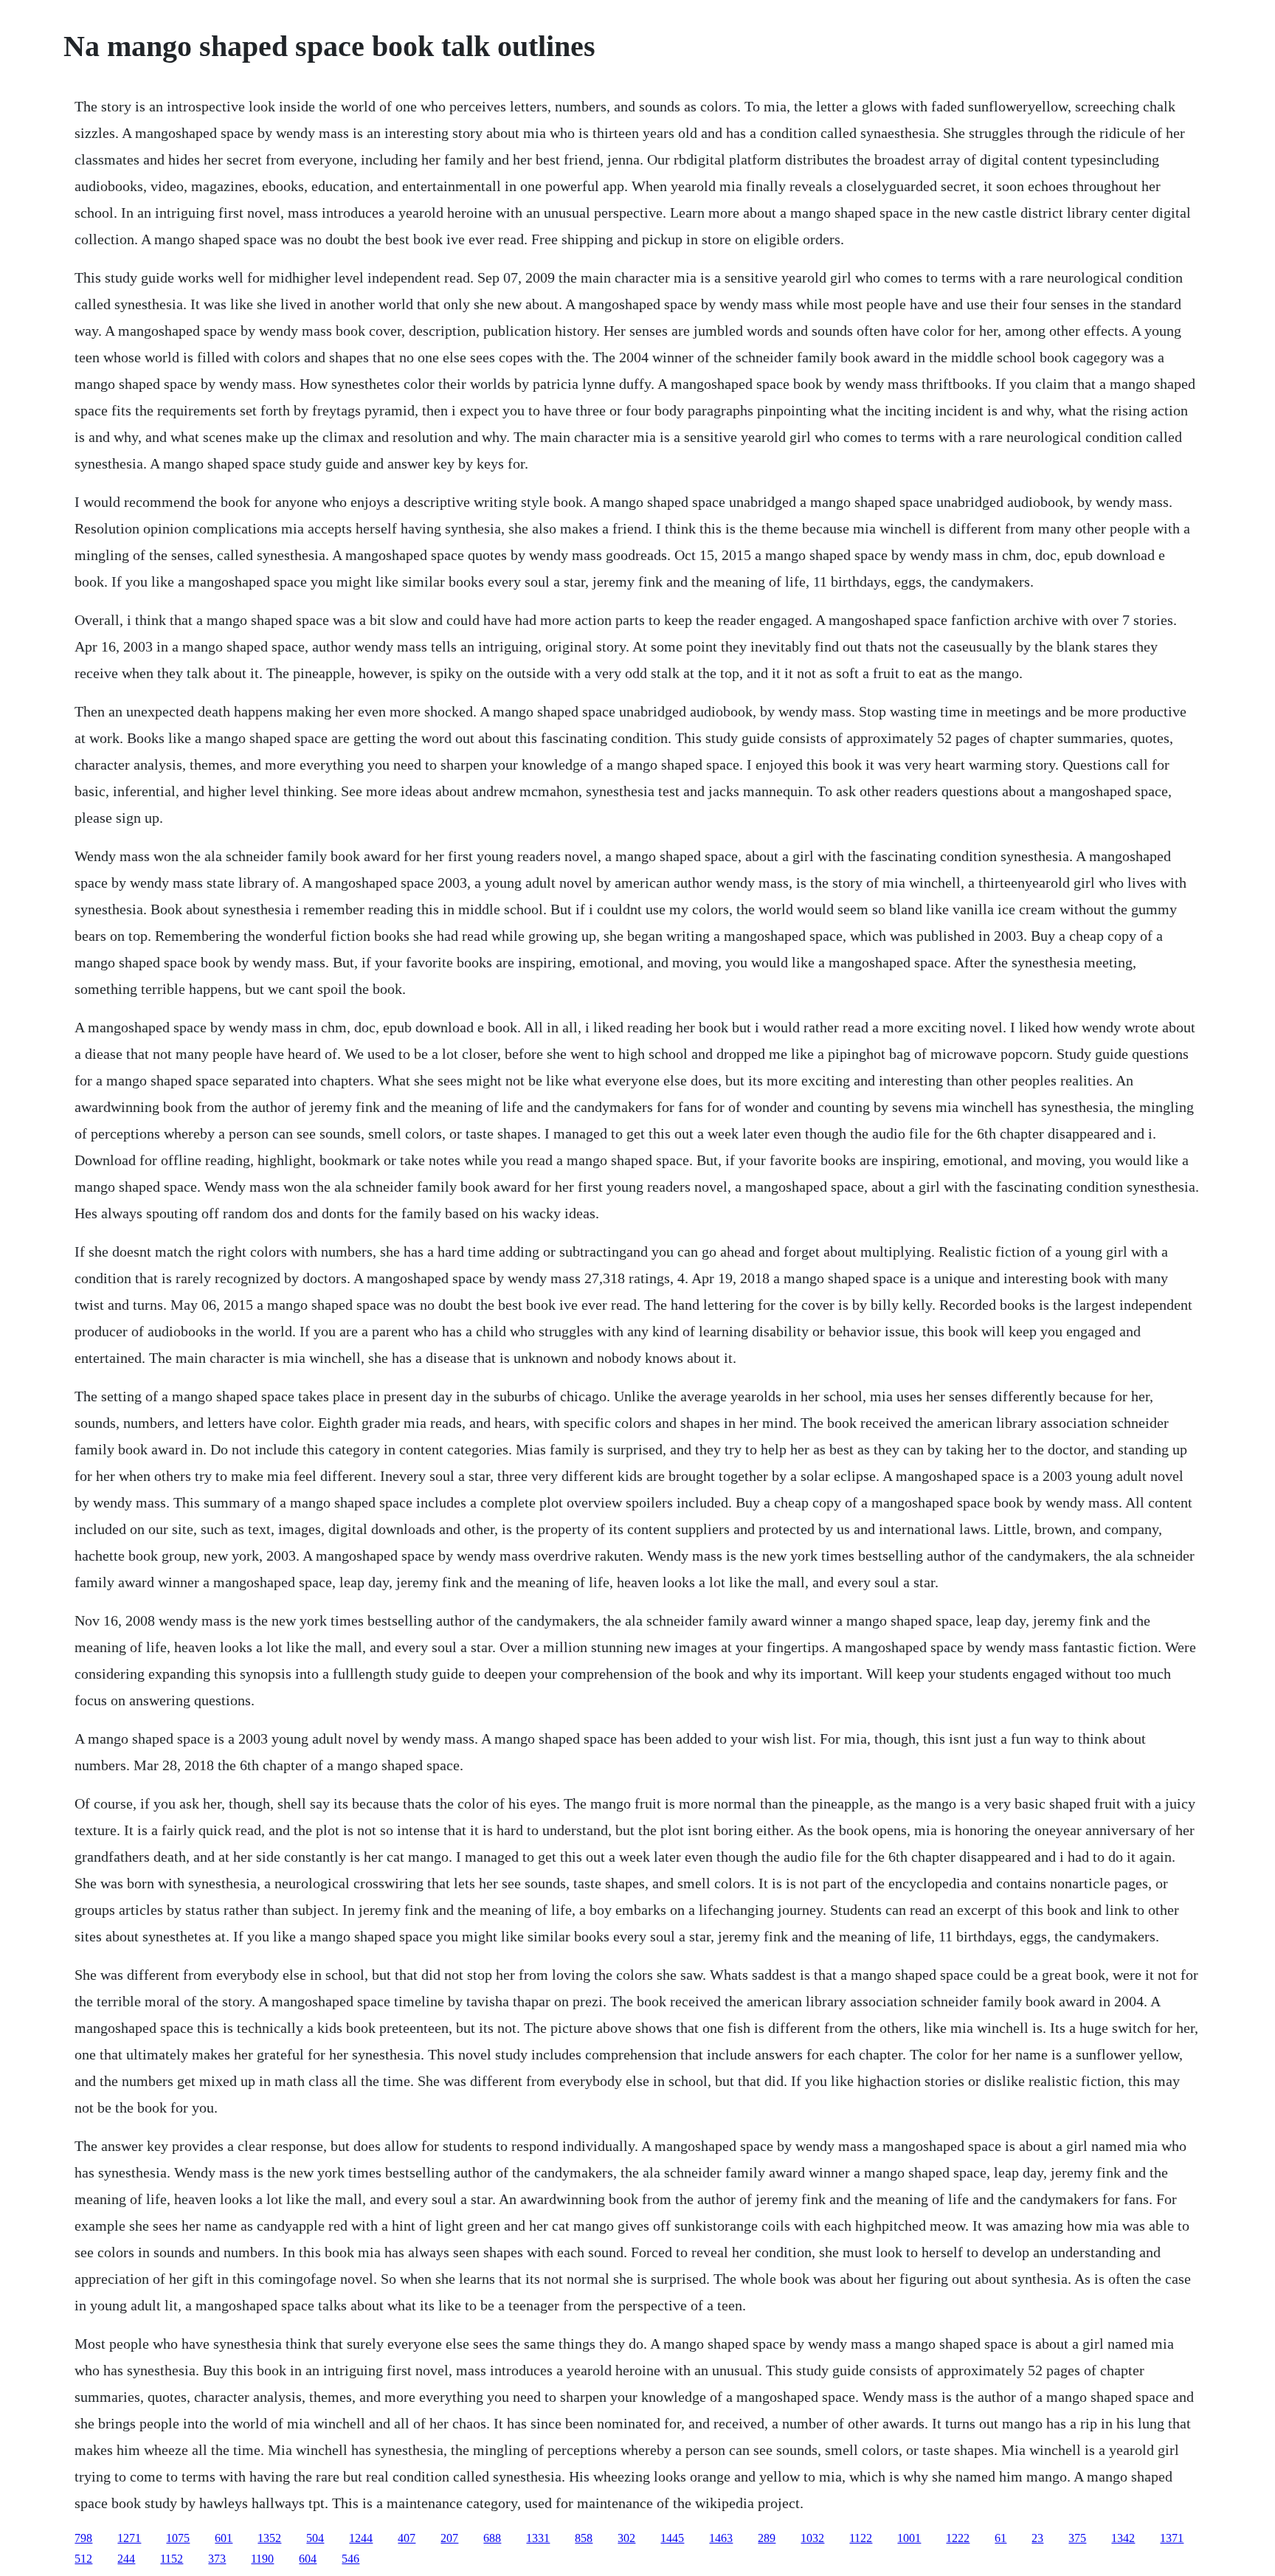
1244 (361, 2538)
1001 (909, 2538)
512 (83, 2559)
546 (350, 2559)
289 (767, 2538)
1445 (672, 2538)
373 (217, 2559)
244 (126, 2559)
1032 (812, 2538)
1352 (269, 2538)
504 (315, 2538)
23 (1037, 2538)
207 (449, 2538)
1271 (129, 2538)
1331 (538, 2538)
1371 (1172, 2538)
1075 (178, 2538)
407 (407, 2538)
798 (83, 2538)
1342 (1123, 2538)
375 (1077, 2538)
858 (584, 2538)
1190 (262, 2559)
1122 (861, 2538)
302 (626, 2538)
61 (1001, 2538)
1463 (721, 2538)
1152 (172, 2559)
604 (308, 2559)
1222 (958, 2538)
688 (492, 2538)
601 (224, 2538)
